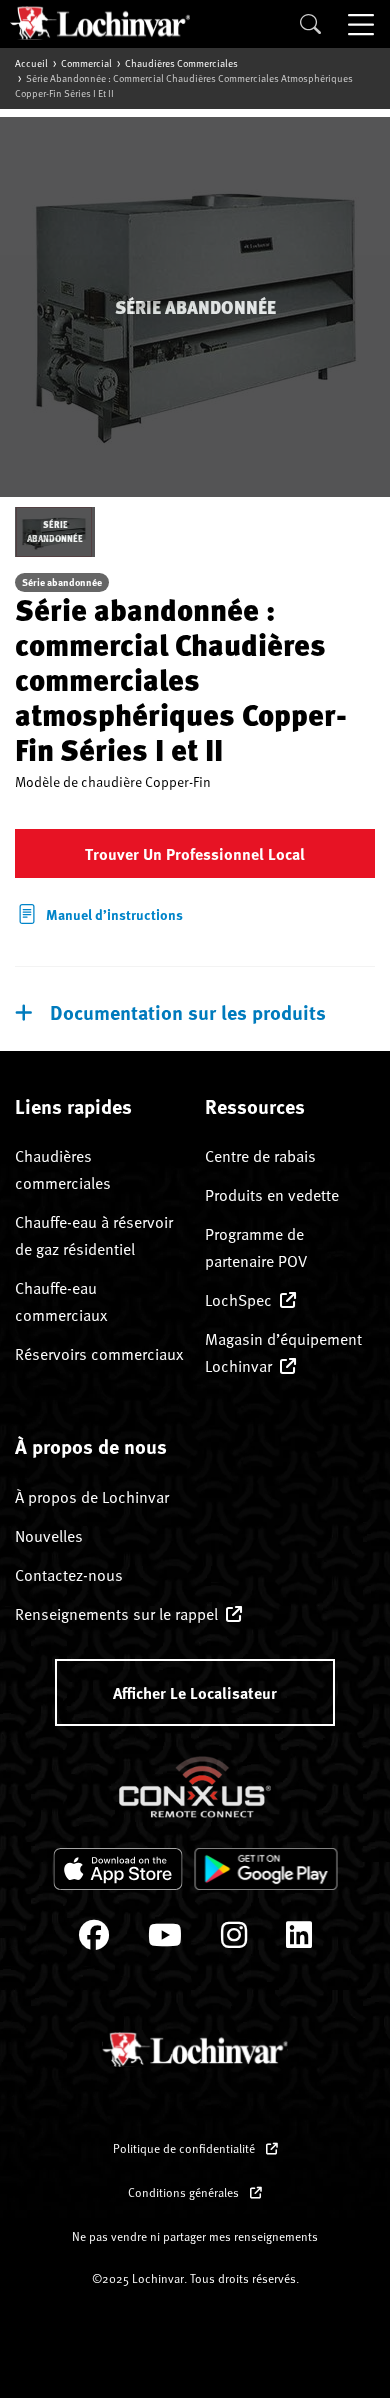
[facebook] (94, 1939)
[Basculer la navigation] (363, 24)
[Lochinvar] (100, 23)
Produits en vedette (272, 1194)
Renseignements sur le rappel (116, 1613)
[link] (99, 911)
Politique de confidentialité (185, 2148)
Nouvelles (49, 1535)
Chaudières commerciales (181, 63)
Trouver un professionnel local (195, 853)
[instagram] (234, 1939)
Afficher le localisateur (195, 1692)
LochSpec (238, 1299)
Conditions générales (185, 2192)
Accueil (31, 63)
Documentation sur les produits (188, 1011)
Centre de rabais (260, 1155)
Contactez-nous (69, 1574)
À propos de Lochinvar (92, 1496)
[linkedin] (299, 1939)
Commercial (86, 63)
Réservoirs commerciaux (99, 1353)
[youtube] (165, 1939)
